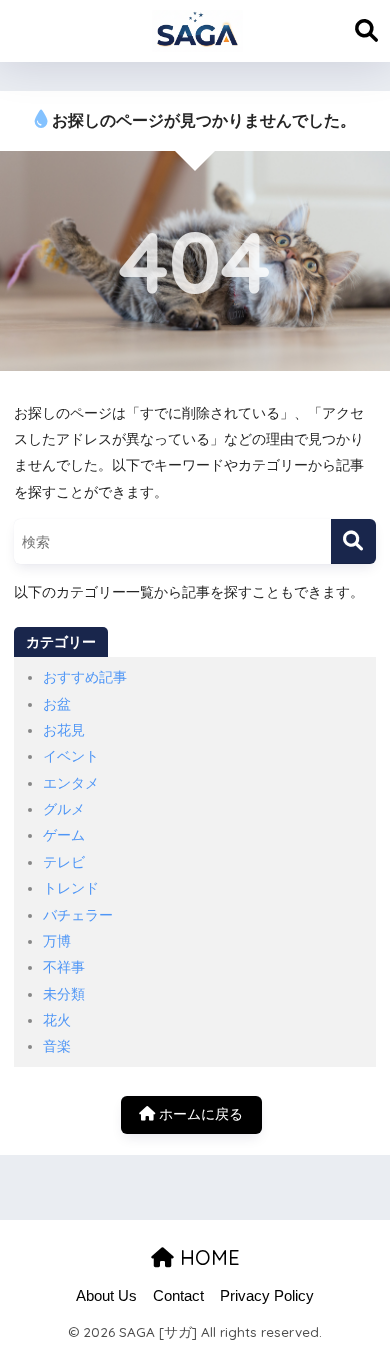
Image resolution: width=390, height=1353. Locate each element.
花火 (57, 1020)
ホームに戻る (199, 1114)
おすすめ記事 (85, 677)
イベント (71, 756)
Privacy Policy (267, 1296)
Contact (178, 1296)
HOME (207, 1257)
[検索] (353, 541)
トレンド (71, 888)
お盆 (57, 704)
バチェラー (78, 915)
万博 (57, 941)
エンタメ (71, 783)
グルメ (64, 809)
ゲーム (64, 835)
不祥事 (64, 967)
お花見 (64, 730)
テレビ (64, 862)
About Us (106, 1296)
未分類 (64, 994)
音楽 (57, 1046)
